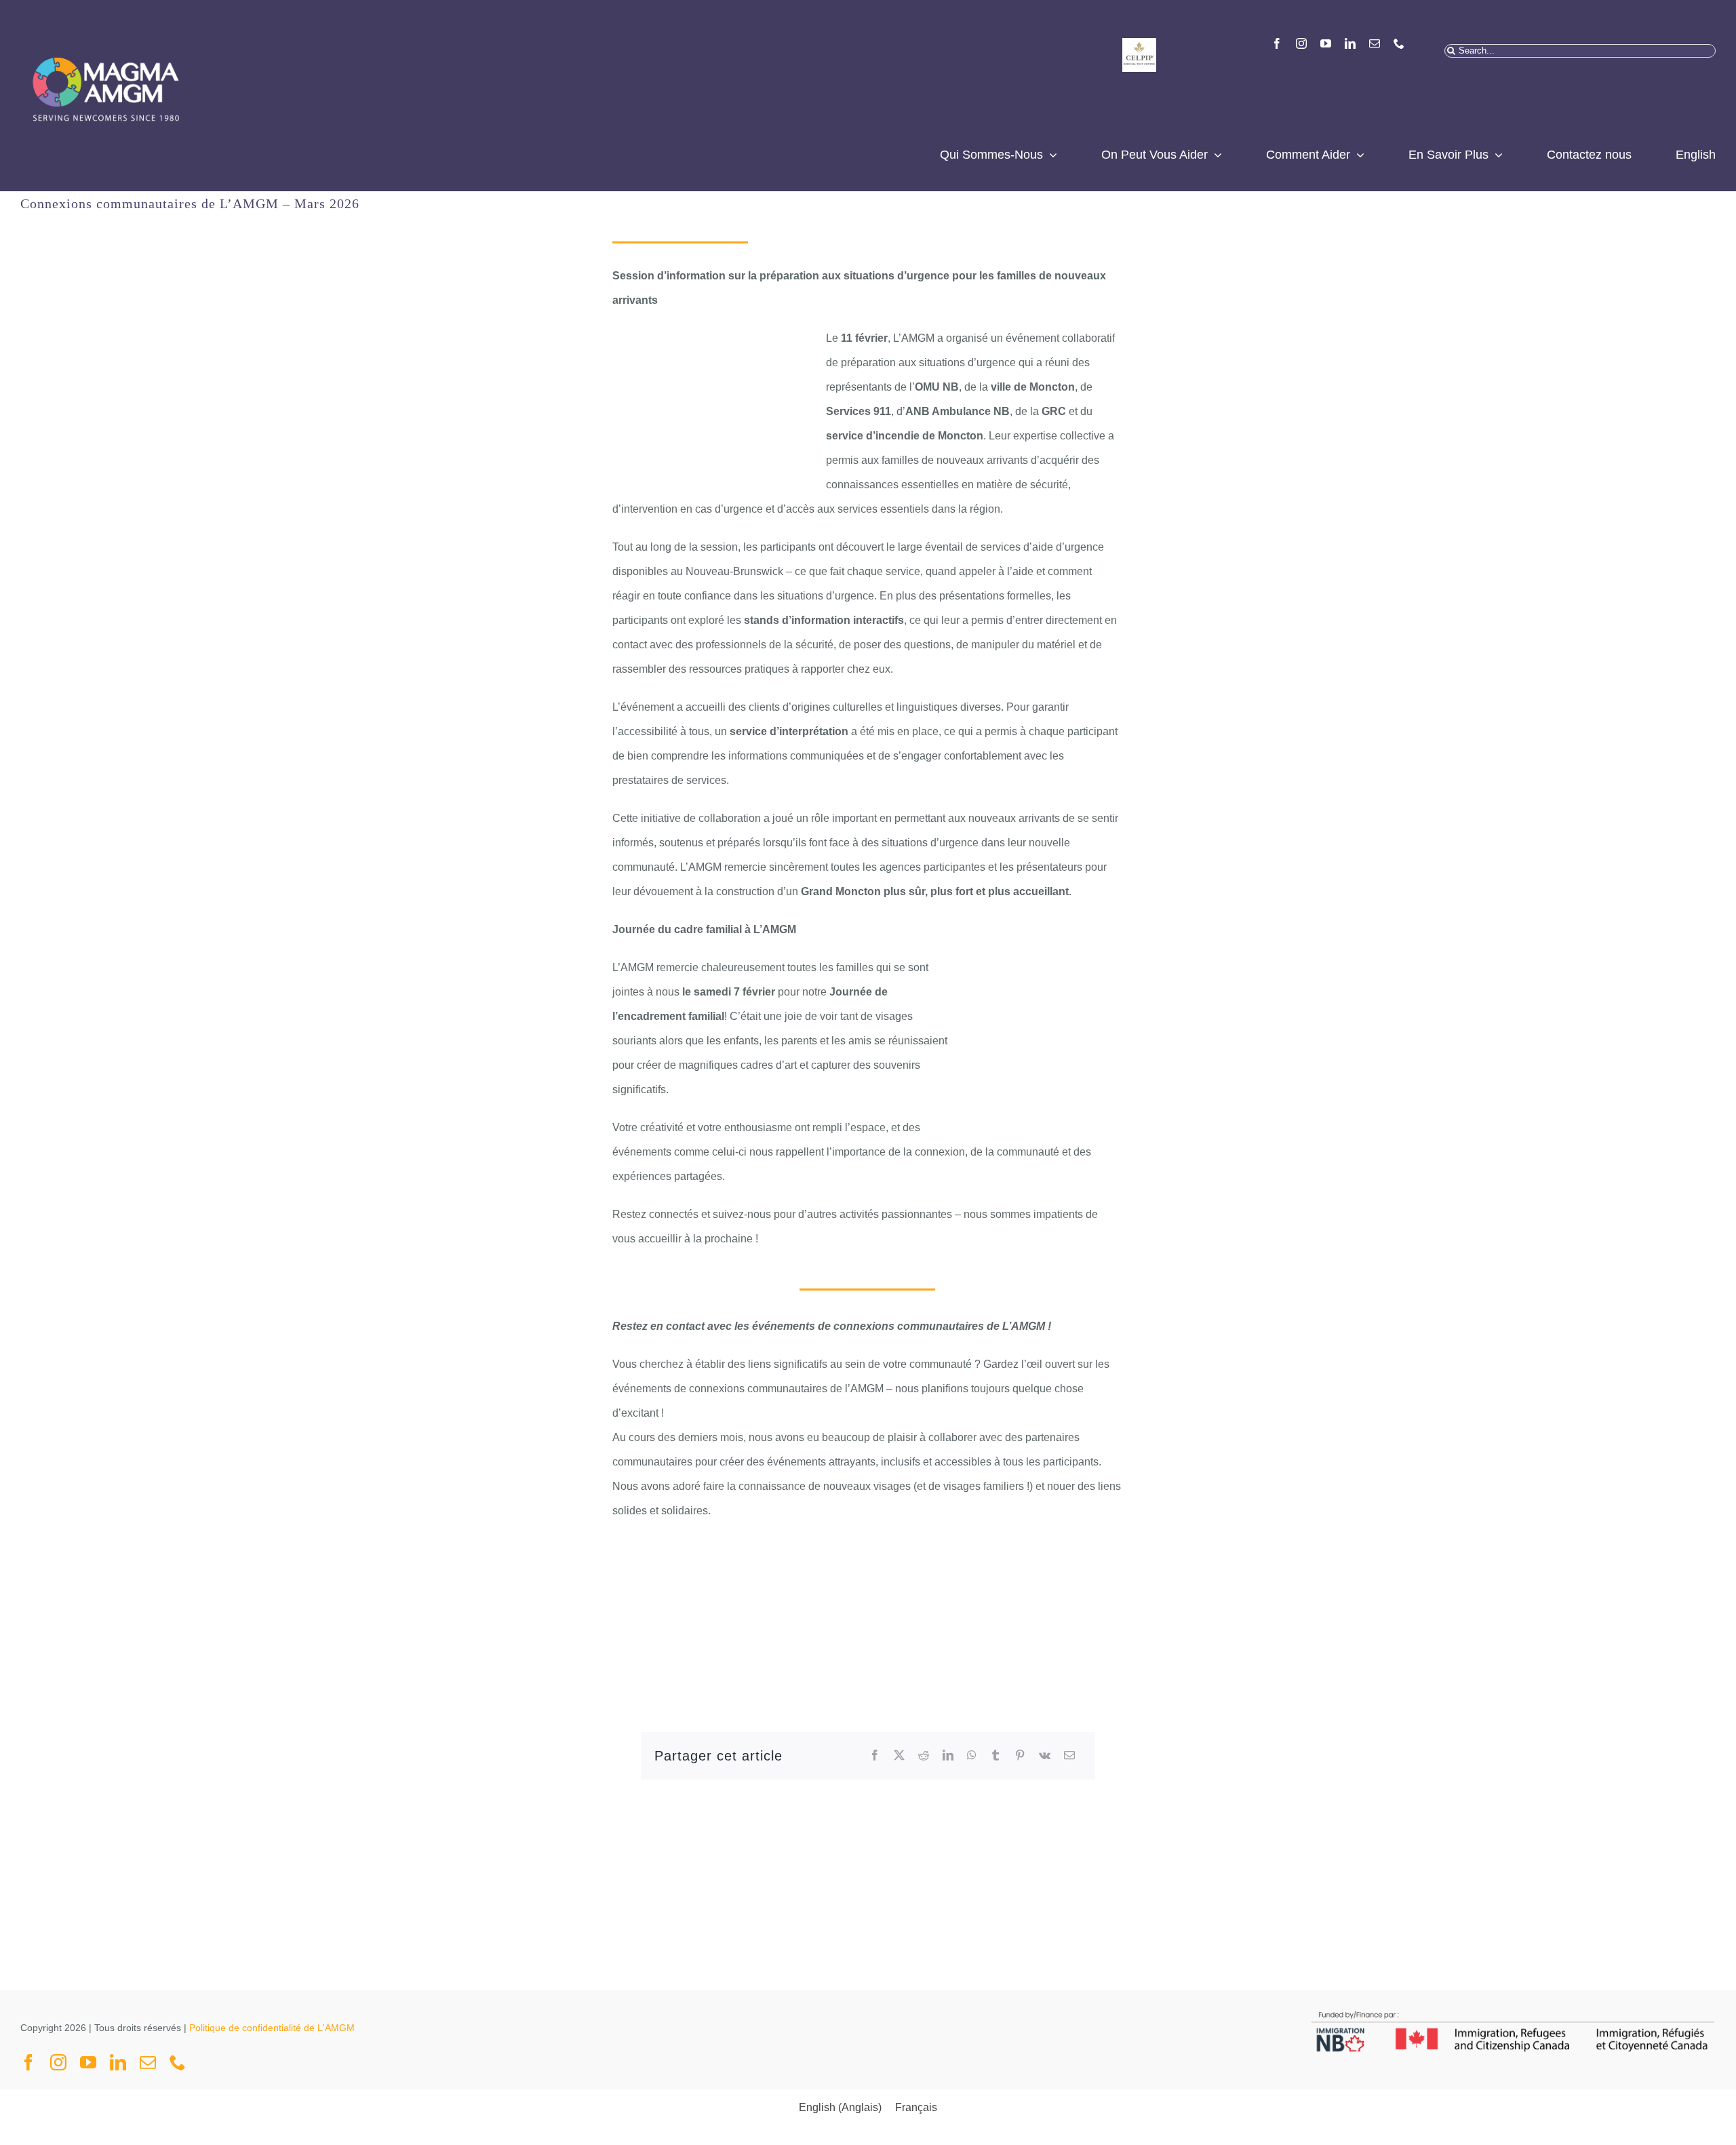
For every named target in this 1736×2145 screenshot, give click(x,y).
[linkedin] (1350, 43)
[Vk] (1045, 1756)
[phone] (1399, 43)
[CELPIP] (1139, 43)
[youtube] (1326, 43)
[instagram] (1301, 43)
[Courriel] (1069, 1756)
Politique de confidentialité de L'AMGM (272, 2028)
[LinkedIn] (948, 1756)
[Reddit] (924, 1756)
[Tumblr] (995, 1756)
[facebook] (1277, 43)
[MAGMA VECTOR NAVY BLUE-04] (105, 43)
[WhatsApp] (972, 1756)
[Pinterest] (1020, 1756)
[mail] (1375, 43)
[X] (899, 1756)
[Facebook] (875, 1756)
